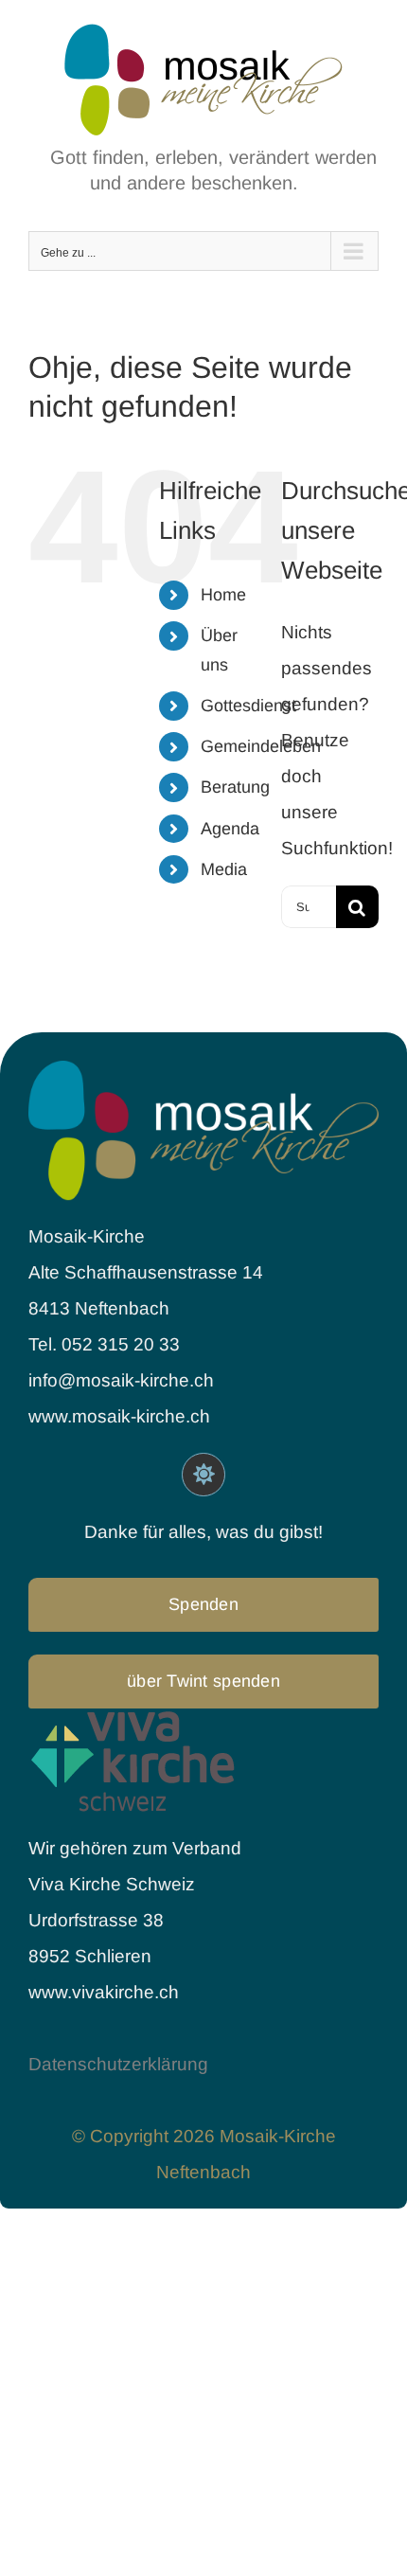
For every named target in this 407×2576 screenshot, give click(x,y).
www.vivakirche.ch (104, 1992)
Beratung (235, 787)
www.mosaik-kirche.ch (119, 1416)
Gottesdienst (248, 706)
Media (224, 869)
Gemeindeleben (261, 746)
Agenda (230, 829)
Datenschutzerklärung (118, 2064)
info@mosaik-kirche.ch (124, 1380)
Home (223, 595)
